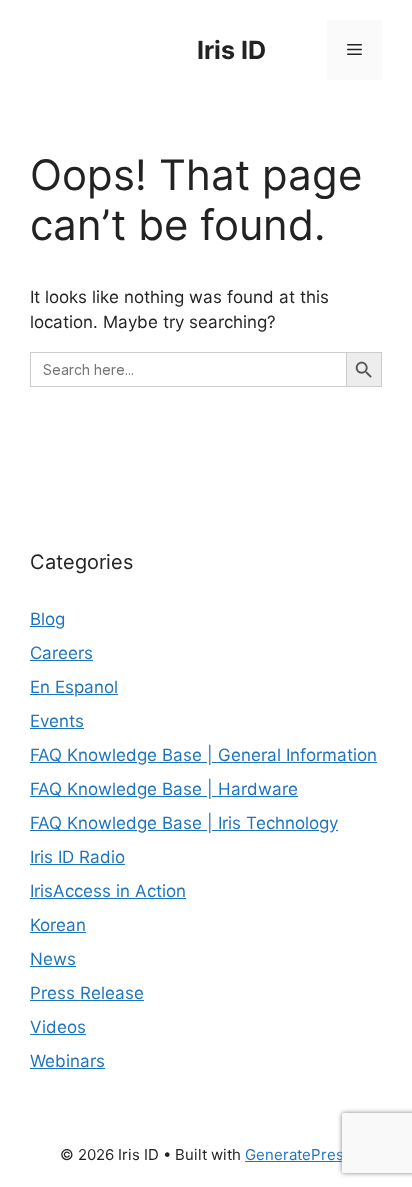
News (53, 959)
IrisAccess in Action (108, 891)
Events (57, 721)
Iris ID (231, 50)
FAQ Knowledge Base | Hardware (164, 789)
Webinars (67, 1061)
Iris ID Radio (77, 857)
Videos (58, 1027)
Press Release (87, 993)
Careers (61, 653)
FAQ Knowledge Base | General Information (203, 755)
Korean (58, 925)
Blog (47, 619)
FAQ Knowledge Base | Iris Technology (184, 823)
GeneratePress (298, 1154)
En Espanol (74, 687)
